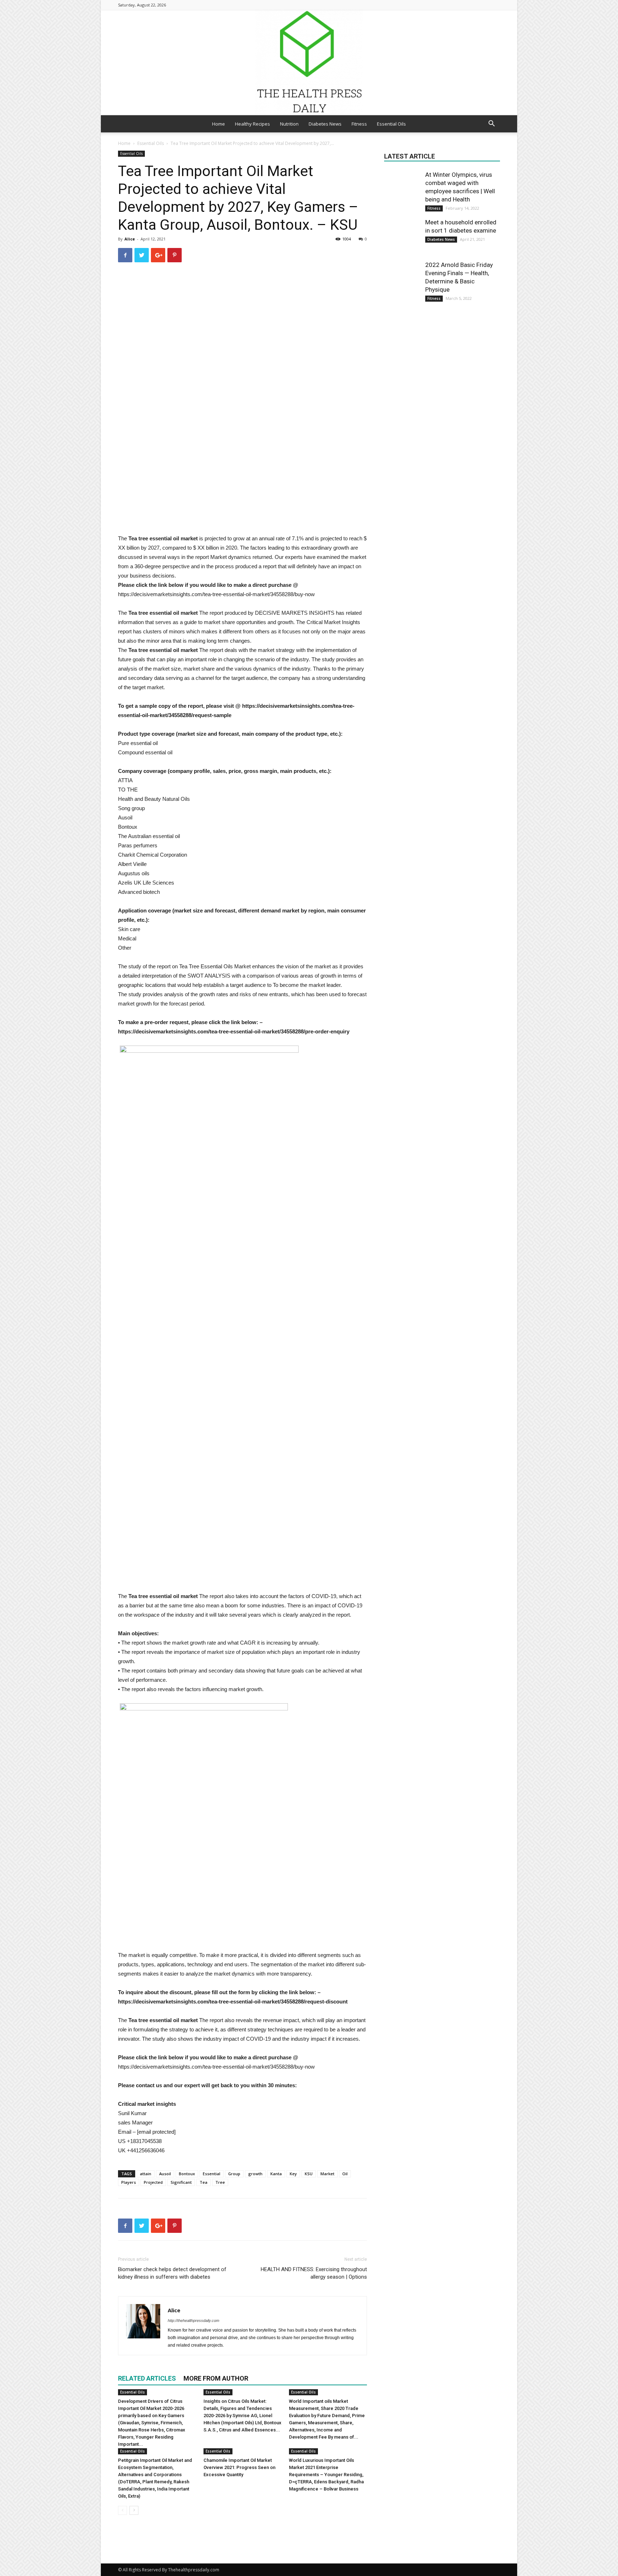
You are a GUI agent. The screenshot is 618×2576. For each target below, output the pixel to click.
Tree (220, 2182)
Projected (153, 2182)
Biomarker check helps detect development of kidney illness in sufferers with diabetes (172, 2273)
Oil (345, 2174)
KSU (309, 2174)
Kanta (276, 2174)
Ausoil (165, 2174)
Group (234, 2174)
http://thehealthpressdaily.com (193, 2321)
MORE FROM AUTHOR (216, 2378)
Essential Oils (391, 124)
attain (146, 2174)
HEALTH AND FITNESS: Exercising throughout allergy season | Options (314, 2273)
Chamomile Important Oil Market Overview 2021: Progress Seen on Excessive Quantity (239, 2467)
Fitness (359, 124)
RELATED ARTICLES (147, 2378)
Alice (130, 239)
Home (219, 124)
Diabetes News (325, 124)
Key (293, 2174)
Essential (212, 2174)
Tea (203, 2182)
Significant (181, 2182)
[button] (491, 124)
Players (129, 2182)
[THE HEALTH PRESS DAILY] (309, 62)
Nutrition (289, 124)
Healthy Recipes (252, 124)
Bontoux (187, 2174)
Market (327, 2174)
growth (255, 2174)
